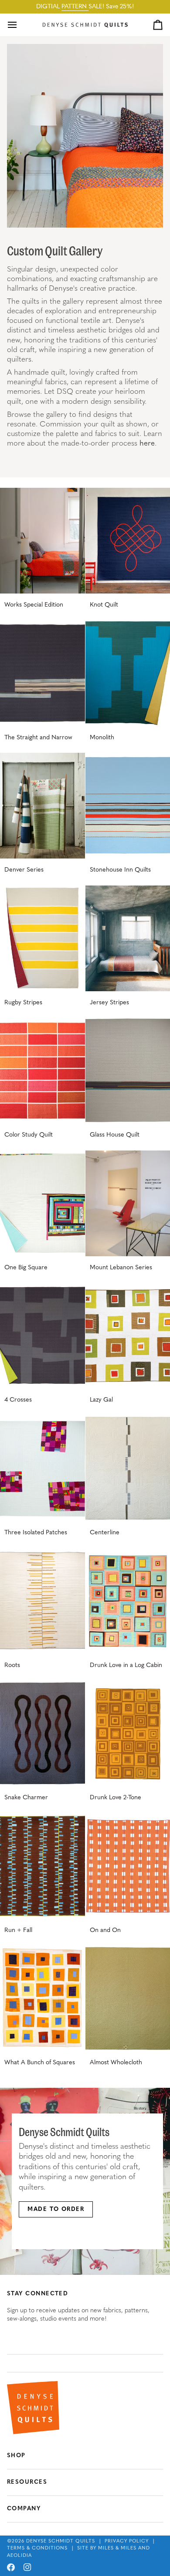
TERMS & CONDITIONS (37, 2548)
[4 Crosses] (42, 1336)
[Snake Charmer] (42, 1733)
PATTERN (75, 7)
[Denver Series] (42, 806)
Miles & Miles (117, 2548)
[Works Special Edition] (42, 541)
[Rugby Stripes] (42, 938)
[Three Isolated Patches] (42, 1468)
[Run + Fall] (42, 1866)
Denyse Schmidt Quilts (61, 2541)
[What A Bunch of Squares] (42, 1998)
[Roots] (42, 1601)
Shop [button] (16, 2456)
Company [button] (24, 2509)
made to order (56, 2209)
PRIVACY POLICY (127, 2541)
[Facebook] (11, 2567)
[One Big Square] (42, 1203)
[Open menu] (20, 25)
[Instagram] (27, 2567)
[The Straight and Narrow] (42, 673)
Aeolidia (19, 2556)
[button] (85, 2363)
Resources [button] (27, 2482)
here (147, 444)
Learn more (41, 2233)
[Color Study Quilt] (42, 1071)
